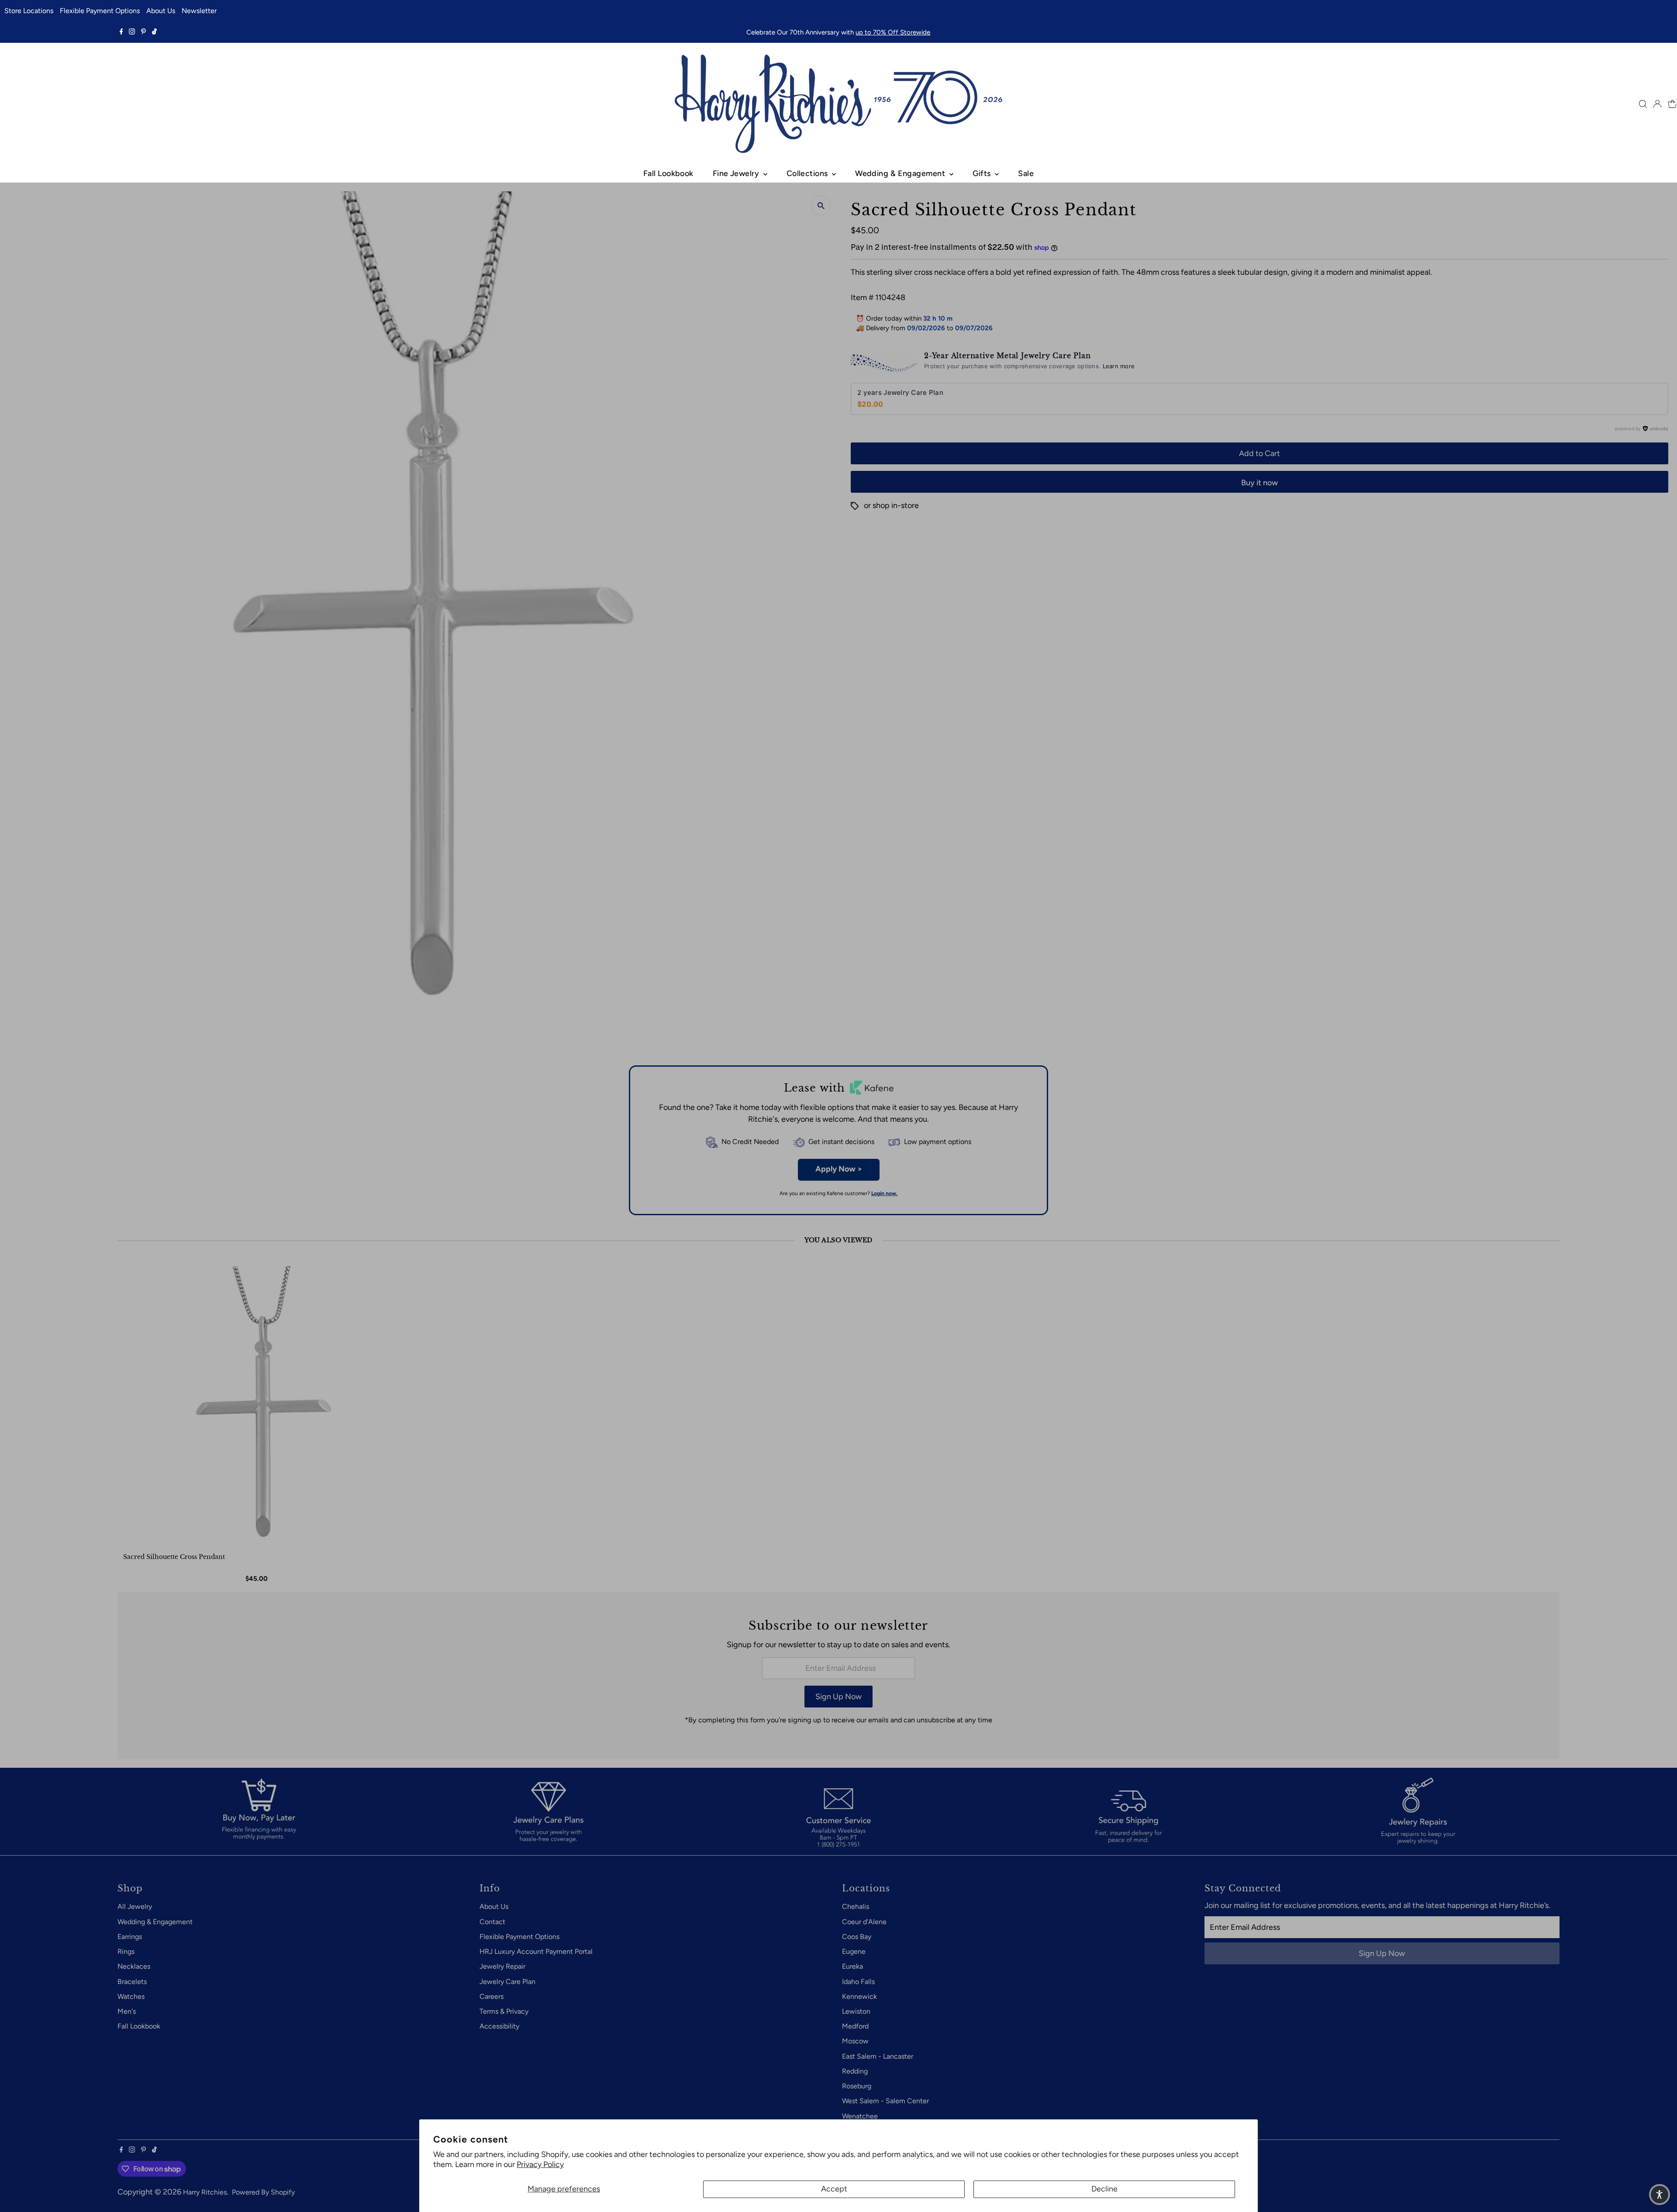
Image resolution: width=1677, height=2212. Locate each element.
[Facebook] (121, 32)
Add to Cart (1259, 453)
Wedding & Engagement (901, 173)
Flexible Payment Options (100, 11)
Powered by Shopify (263, 2192)
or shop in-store (891, 505)
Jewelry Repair (502, 1966)
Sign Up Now (838, 1697)
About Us (161, 11)
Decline (1104, 2189)
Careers (492, 1996)
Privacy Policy (540, 2164)
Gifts (983, 173)
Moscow (855, 2041)
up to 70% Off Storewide (893, 32)
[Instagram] (132, 32)
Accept (834, 2189)
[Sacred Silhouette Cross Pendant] (258, 1407)
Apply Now (839, 1169)
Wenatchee (860, 2116)
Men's (127, 2011)
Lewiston (856, 2011)
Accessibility (499, 2026)
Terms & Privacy (504, 2011)
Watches (131, 1996)
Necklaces (134, 1966)
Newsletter (199, 11)
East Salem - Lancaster (878, 2056)
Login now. (884, 1193)
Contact (492, 1922)
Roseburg (857, 2086)
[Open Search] (1643, 104)
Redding (855, 2071)
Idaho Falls (858, 1982)
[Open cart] (1672, 104)
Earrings (130, 1937)
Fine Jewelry (737, 173)
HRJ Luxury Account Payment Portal (536, 1951)
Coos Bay (857, 1937)
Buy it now (1259, 483)
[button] (1660, 2195)
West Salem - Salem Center (885, 2101)
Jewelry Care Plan (507, 1982)
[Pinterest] (143, 32)
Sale (1026, 173)
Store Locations (29, 11)
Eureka (852, 1966)
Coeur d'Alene (864, 1922)
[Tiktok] (154, 32)
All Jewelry (135, 1906)
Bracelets (132, 1982)
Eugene (854, 1951)
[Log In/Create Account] (1657, 104)
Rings (126, 1951)
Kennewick (859, 1996)
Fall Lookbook (668, 173)
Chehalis (856, 1906)
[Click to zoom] (821, 206)
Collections (808, 173)
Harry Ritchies (205, 2192)
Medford (855, 2026)
